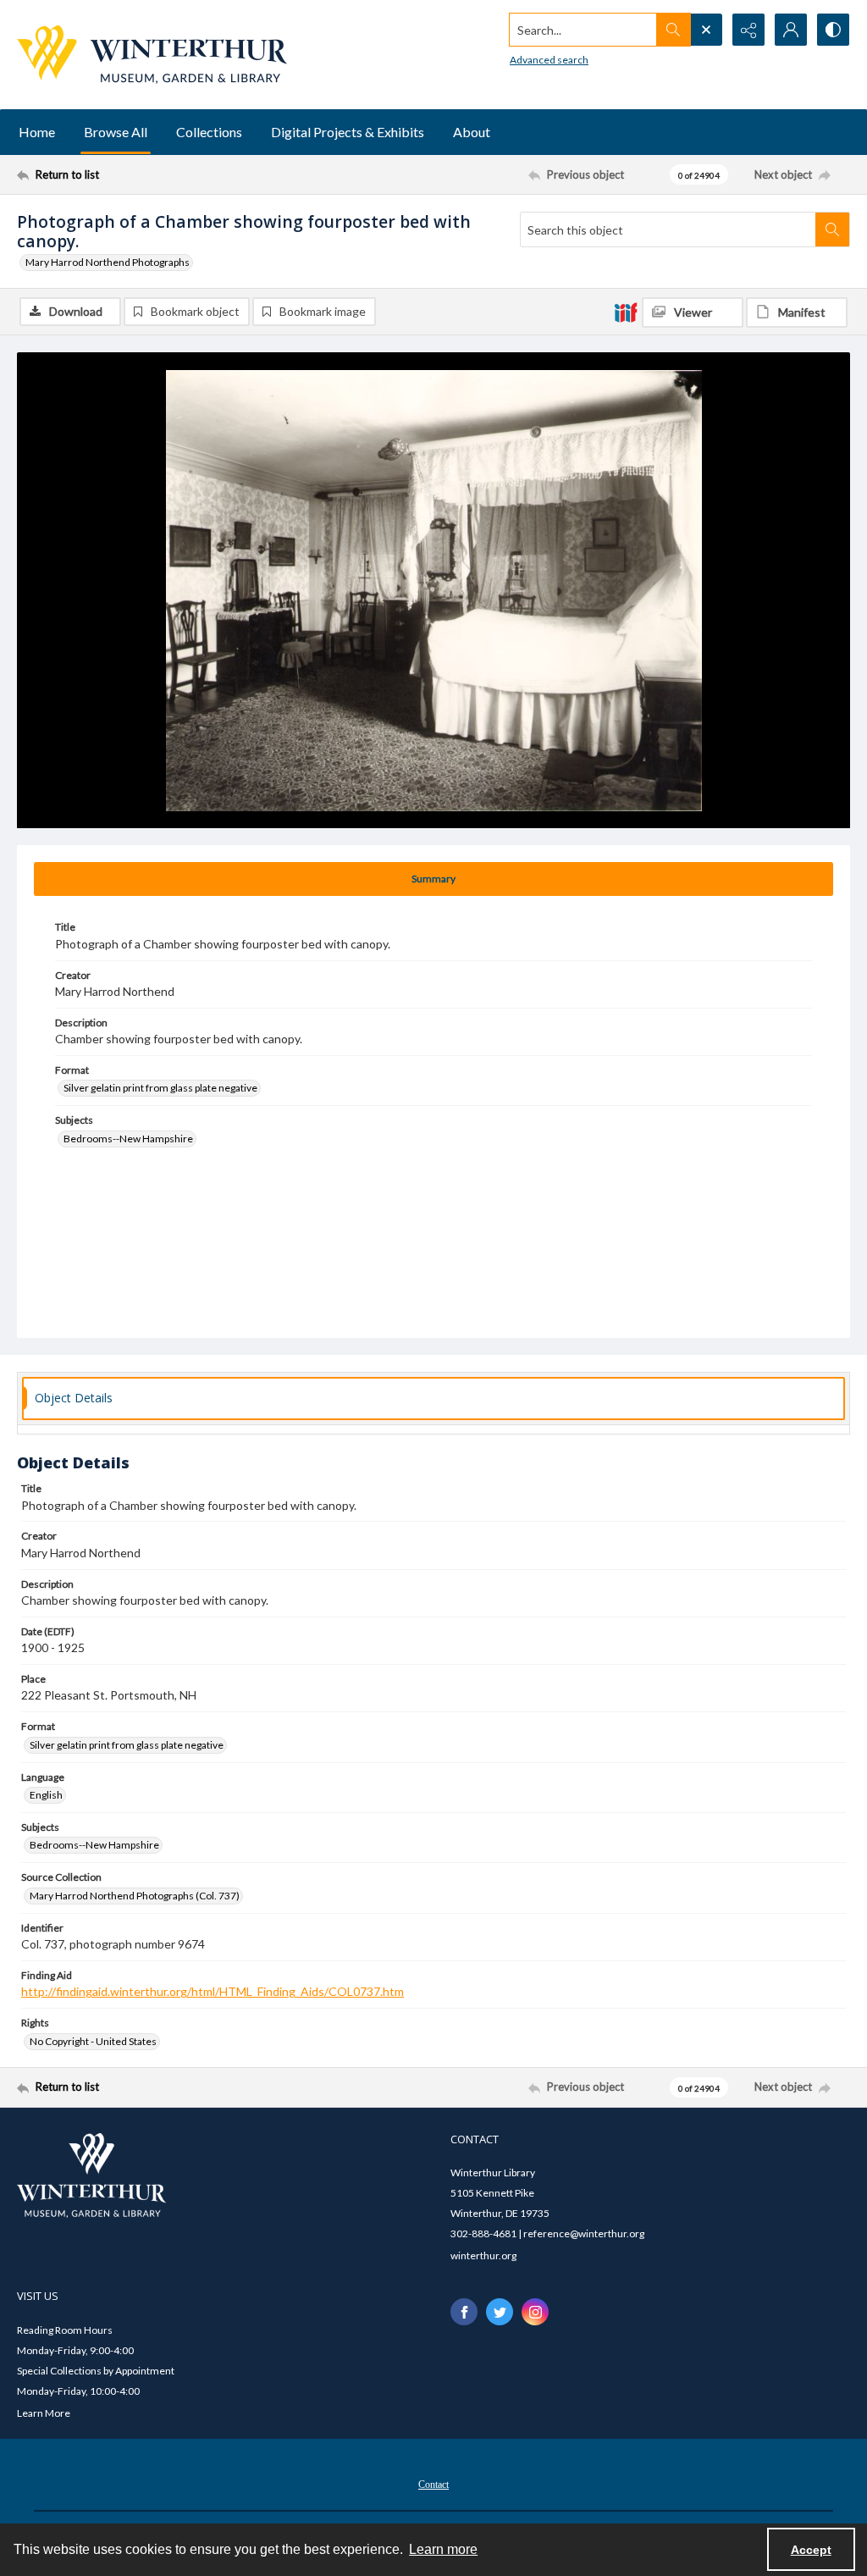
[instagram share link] (535, 2312)
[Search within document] (832, 229)
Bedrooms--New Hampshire (128, 1139)
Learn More (44, 2413)
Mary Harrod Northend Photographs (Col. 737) (135, 1896)
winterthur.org (483, 2255)
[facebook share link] (464, 2312)
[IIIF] (626, 312)
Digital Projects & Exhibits (348, 132)
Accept (811, 2550)
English (46, 1795)
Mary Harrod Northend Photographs (108, 262)
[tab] (433, 879)
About (472, 132)
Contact (433, 2485)
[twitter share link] (500, 2312)
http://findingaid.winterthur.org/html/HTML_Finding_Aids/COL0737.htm (213, 1991)
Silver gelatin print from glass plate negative (160, 1088)
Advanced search (549, 60)
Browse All (116, 132)
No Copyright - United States (93, 2041)
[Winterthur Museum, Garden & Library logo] (152, 55)
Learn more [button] (443, 2549)
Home (37, 132)
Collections (209, 132)
